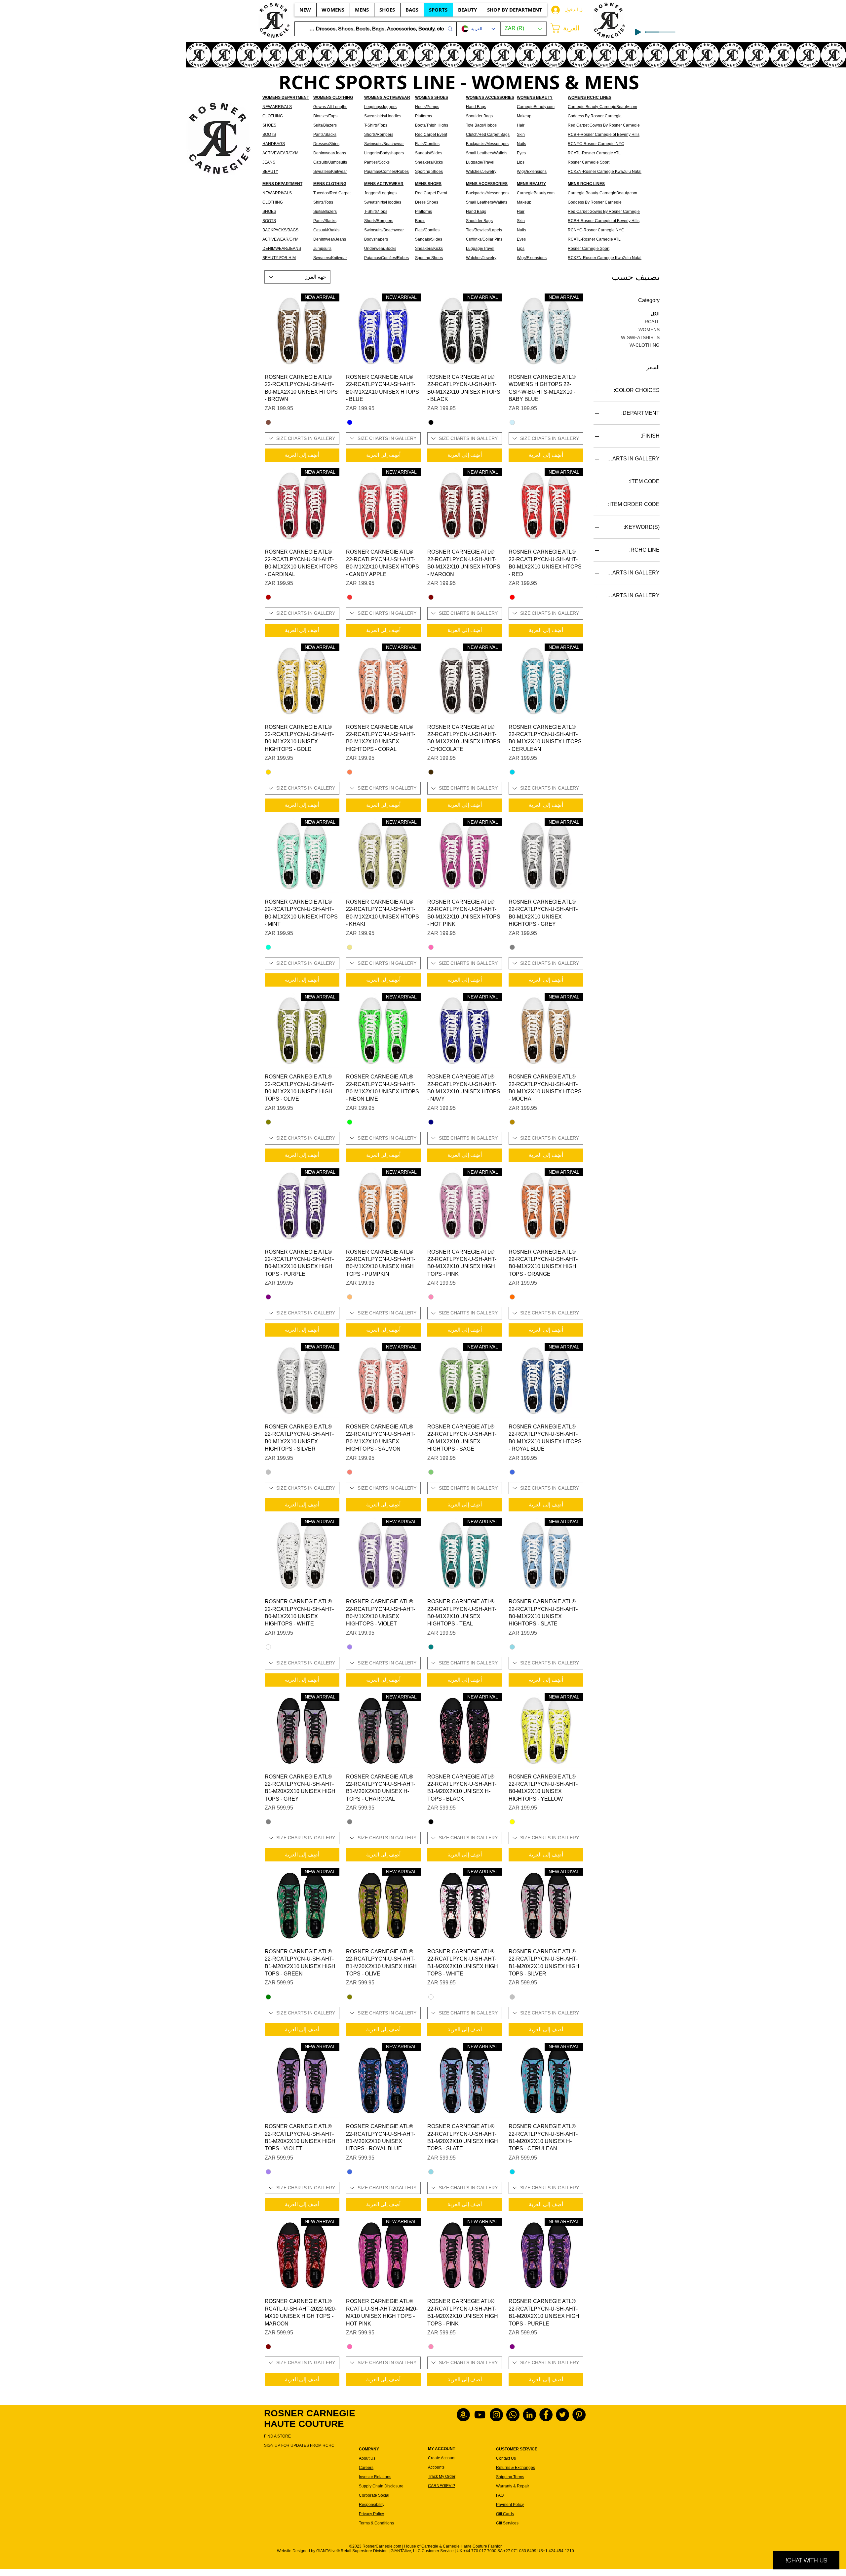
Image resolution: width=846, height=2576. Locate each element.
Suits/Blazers (325, 125)
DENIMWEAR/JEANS (282, 249)
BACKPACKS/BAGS (280, 230)
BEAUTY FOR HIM (279, 258)
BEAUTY (270, 172)
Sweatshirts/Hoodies (383, 116)
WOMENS (649, 330)
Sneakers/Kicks (429, 162)
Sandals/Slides (429, 153)
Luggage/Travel (480, 249)
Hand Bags (476, 107)
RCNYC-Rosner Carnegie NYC (596, 144)
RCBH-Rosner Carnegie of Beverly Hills (604, 135)
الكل (655, 314)
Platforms (423, 116)
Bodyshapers (376, 239)
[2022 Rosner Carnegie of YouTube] (480, 2415)
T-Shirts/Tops (376, 125)
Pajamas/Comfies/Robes (386, 172)
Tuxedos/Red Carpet (332, 193)
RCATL (652, 322)
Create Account (442, 2458)
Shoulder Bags (479, 116)
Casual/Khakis (326, 230)
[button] (523, 29)
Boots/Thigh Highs (432, 125)
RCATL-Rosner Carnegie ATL (594, 153)
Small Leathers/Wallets (487, 153)
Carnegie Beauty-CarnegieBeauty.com (602, 107)
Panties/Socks (377, 162)
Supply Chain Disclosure (381, 2486)
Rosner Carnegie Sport (589, 162)
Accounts (436, 2467)
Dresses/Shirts (326, 144)
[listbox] (523, 29)
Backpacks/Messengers (487, 144)
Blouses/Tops (325, 116)
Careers (366, 2468)
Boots (420, 221)
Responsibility (372, 2505)
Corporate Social (374, 2495)
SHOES (269, 125)
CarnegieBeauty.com (536, 107)
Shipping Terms (510, 2477)
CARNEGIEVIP (442, 2486)
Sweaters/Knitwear (330, 172)
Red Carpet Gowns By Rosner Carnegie (604, 125)
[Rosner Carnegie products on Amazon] (463, 2415)
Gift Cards (505, 2514)
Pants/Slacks (325, 135)
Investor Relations (375, 2477)
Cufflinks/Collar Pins (484, 239)
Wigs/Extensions (532, 172)
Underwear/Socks (380, 249)
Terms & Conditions (376, 2523)
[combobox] (297, 277)
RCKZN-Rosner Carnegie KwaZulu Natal (605, 172)
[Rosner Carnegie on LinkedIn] (529, 2415)
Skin (521, 135)
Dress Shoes (427, 202)
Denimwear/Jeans (330, 153)
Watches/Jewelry (481, 258)
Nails (521, 144)
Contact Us (506, 2458)
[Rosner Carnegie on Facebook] (546, 2415)
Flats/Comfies (427, 144)
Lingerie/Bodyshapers (384, 153)
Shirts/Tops (323, 202)
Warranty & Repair (513, 2486)
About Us (367, 2458)
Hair (521, 125)
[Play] (638, 32)
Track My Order (442, 2477)
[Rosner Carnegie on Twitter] (562, 2415)
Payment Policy (510, 2505)
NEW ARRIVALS (277, 107)
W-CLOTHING (645, 345)
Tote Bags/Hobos (481, 125)
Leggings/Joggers (380, 107)
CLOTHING (273, 116)
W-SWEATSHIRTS (640, 337)
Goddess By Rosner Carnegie (595, 116)
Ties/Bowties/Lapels (484, 230)
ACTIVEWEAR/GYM (280, 153)
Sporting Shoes (429, 172)
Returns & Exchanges (516, 2468)
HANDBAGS (274, 144)
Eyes (521, 153)
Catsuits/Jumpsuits (330, 162)
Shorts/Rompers (379, 135)
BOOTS (269, 135)
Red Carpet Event (431, 135)
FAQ (500, 2495)
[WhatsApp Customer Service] (513, 2415)
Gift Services (507, 2523)
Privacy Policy (371, 2514)
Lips (521, 162)
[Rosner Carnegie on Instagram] (496, 2415)
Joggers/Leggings (380, 193)
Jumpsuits (322, 249)
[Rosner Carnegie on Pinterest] (579, 2415)
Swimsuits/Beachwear (384, 144)
